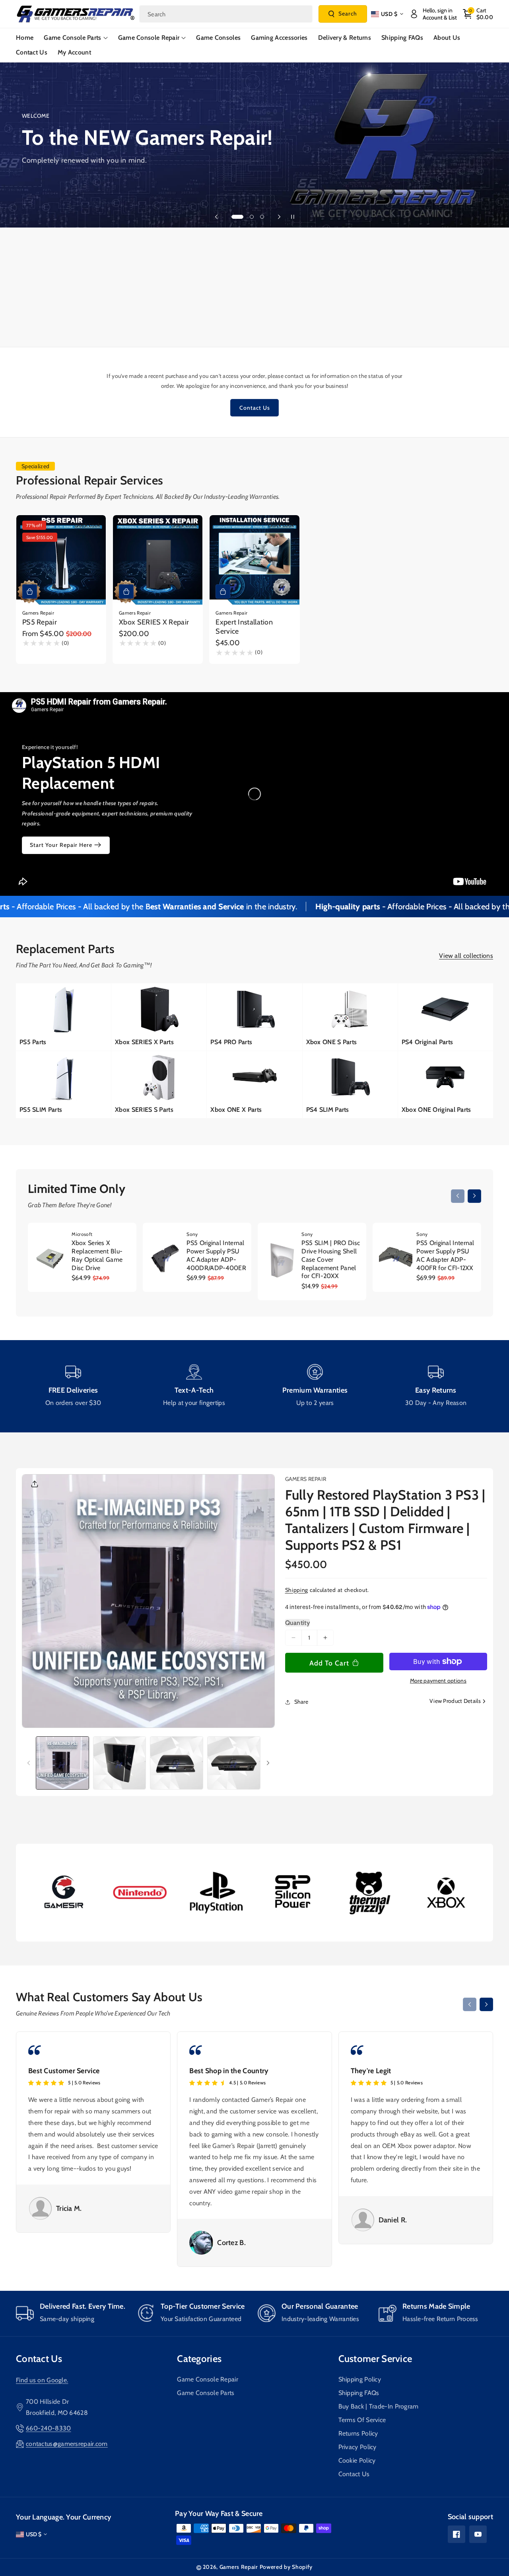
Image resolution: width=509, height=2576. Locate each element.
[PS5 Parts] (63, 1017)
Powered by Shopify (286, 2567)
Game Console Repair (208, 2379)
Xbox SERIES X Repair (154, 622)
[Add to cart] (223, 591)
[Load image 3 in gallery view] (177, 1763)
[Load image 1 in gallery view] (62, 1763)
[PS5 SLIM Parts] (63, 1085)
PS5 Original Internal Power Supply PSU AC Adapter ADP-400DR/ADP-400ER (216, 1255)
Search (348, 14)
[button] (478, 14)
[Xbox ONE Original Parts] (446, 1085)
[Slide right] (474, 1196)
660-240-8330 (49, 2428)
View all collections (466, 956)
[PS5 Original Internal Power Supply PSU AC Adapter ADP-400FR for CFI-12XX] (396, 1258)
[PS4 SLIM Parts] (350, 1085)
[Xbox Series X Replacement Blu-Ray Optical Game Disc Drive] (51, 1258)
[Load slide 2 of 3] (252, 217)
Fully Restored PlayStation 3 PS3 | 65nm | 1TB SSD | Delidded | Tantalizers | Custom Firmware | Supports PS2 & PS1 (385, 1520)
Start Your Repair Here (61, 845)
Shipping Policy (360, 2379)
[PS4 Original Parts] (446, 1017)
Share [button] (301, 1702)
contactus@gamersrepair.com (67, 2444)
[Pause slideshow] (293, 217)
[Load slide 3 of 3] (262, 217)
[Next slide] (279, 217)
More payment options (438, 1681)
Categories (199, 2359)
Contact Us (255, 408)
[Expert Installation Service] (254, 560)
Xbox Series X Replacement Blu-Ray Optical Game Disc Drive (97, 1255)
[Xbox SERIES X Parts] (159, 1017)
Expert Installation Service (244, 627)
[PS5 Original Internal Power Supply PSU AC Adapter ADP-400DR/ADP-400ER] (166, 1258)
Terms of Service (362, 2420)
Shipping (297, 1590)
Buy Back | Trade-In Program (379, 2406)
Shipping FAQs (359, 2393)
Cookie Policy (357, 2460)
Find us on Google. (42, 2380)
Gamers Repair (239, 2567)
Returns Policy (358, 2433)
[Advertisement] (254, 287)
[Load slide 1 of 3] (237, 217)
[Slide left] (458, 1196)
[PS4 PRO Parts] (254, 1017)
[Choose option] (30, 591)
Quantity (297, 1623)
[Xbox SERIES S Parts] (159, 1085)
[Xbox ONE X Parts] (254, 1085)
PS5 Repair (40, 622)
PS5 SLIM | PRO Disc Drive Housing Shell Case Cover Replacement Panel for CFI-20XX (331, 1259)
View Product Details (455, 1701)
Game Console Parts (206, 2393)
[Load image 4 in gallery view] (234, 1763)
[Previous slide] (216, 217)
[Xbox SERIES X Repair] (158, 560)
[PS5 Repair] (61, 560)
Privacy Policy (357, 2447)
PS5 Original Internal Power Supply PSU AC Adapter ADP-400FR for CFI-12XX (445, 1255)
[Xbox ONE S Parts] (350, 1017)
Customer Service (375, 2359)
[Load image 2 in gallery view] (120, 1763)
